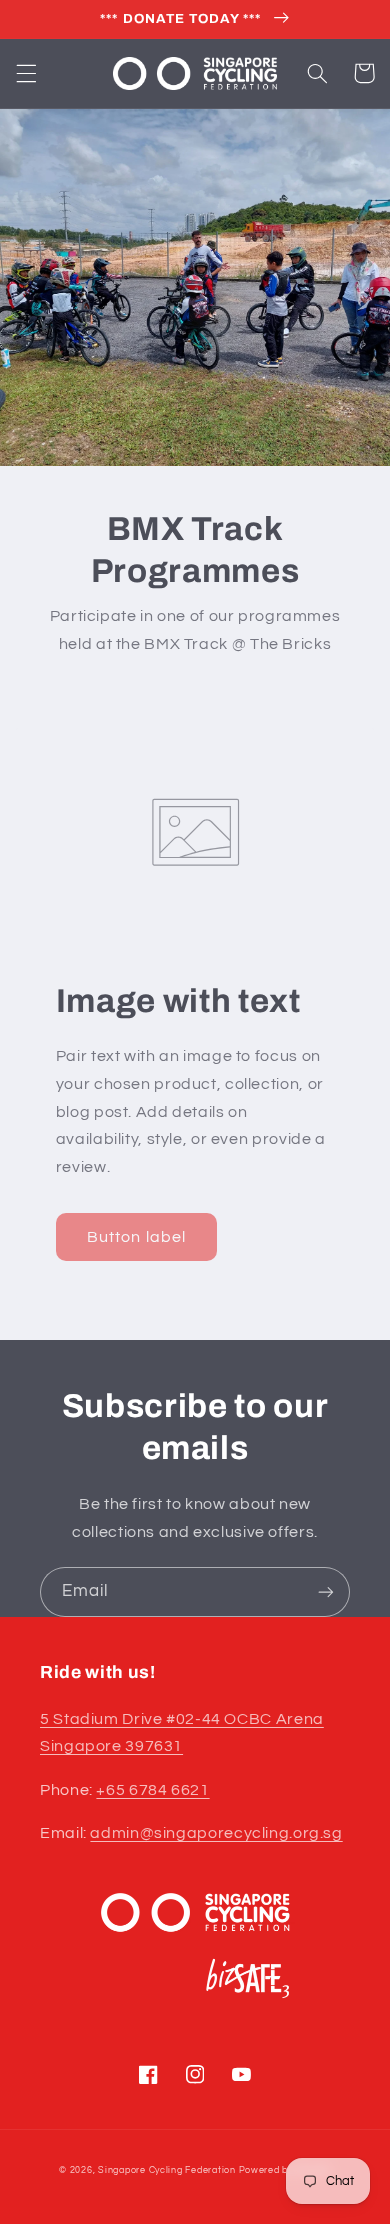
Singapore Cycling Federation (167, 2170)
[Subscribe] (326, 1591)
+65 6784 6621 (152, 1790)
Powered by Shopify (285, 2170)
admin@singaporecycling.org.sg (216, 1833)
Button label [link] (136, 1237)
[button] (26, 73)
